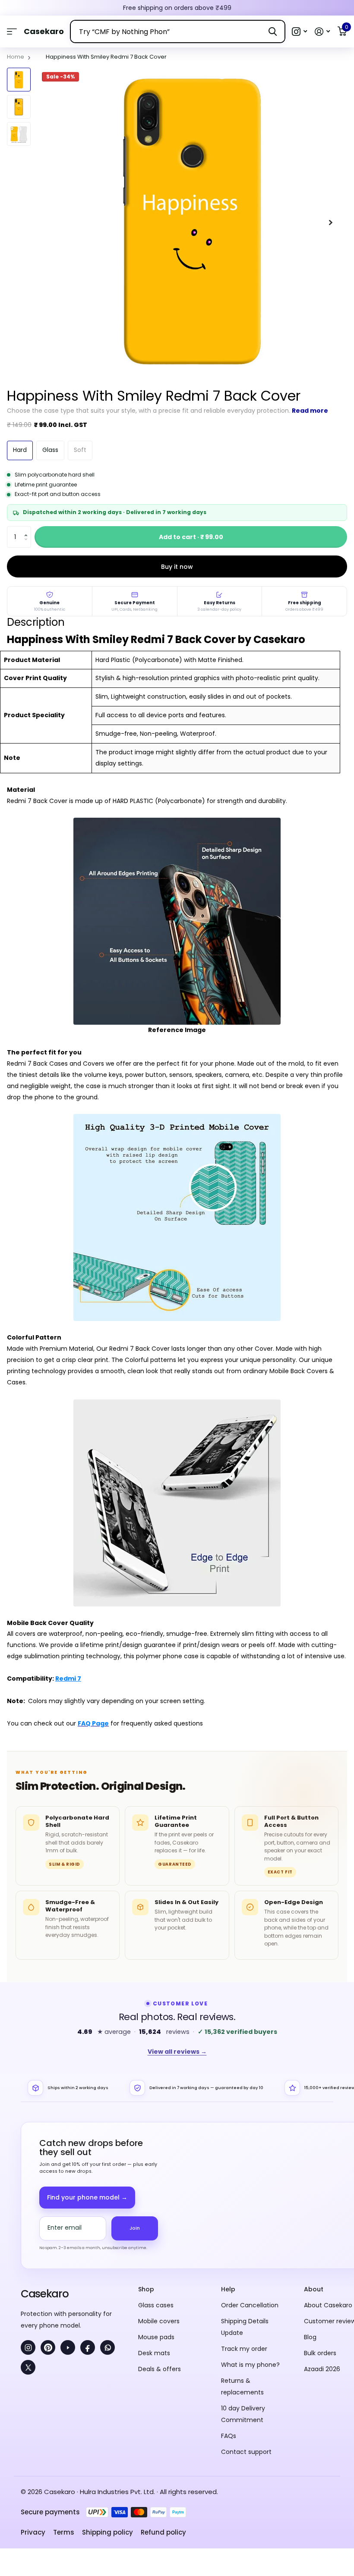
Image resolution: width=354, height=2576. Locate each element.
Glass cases (156, 2305)
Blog (310, 2337)
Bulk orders (320, 2353)
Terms (64, 2532)
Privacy (33, 2532)
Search (273, 31)
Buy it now (177, 567)
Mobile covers (159, 2321)
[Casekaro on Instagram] (28, 2347)
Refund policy (163, 2532)
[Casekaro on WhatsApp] (107, 2347)
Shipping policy (107, 2532)
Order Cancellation (250, 2305)
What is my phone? (250, 2365)
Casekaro (44, 2294)
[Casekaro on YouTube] (68, 2347)
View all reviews (177, 2052)
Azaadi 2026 (322, 2369)
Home (16, 57)
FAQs (229, 2436)
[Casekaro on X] (28, 2367)
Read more (310, 411)
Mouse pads (156, 2337)
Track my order (244, 2349)
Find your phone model (87, 2197)
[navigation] (19, 80)
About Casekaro (328, 2305)
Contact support (246, 2452)
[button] (299, 32)
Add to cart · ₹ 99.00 (191, 537)
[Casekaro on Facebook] (88, 2347)
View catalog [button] (12, 32)
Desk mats (154, 2353)
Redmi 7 (68, 1679)
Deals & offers (160, 2369)
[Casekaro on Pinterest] (48, 2347)
